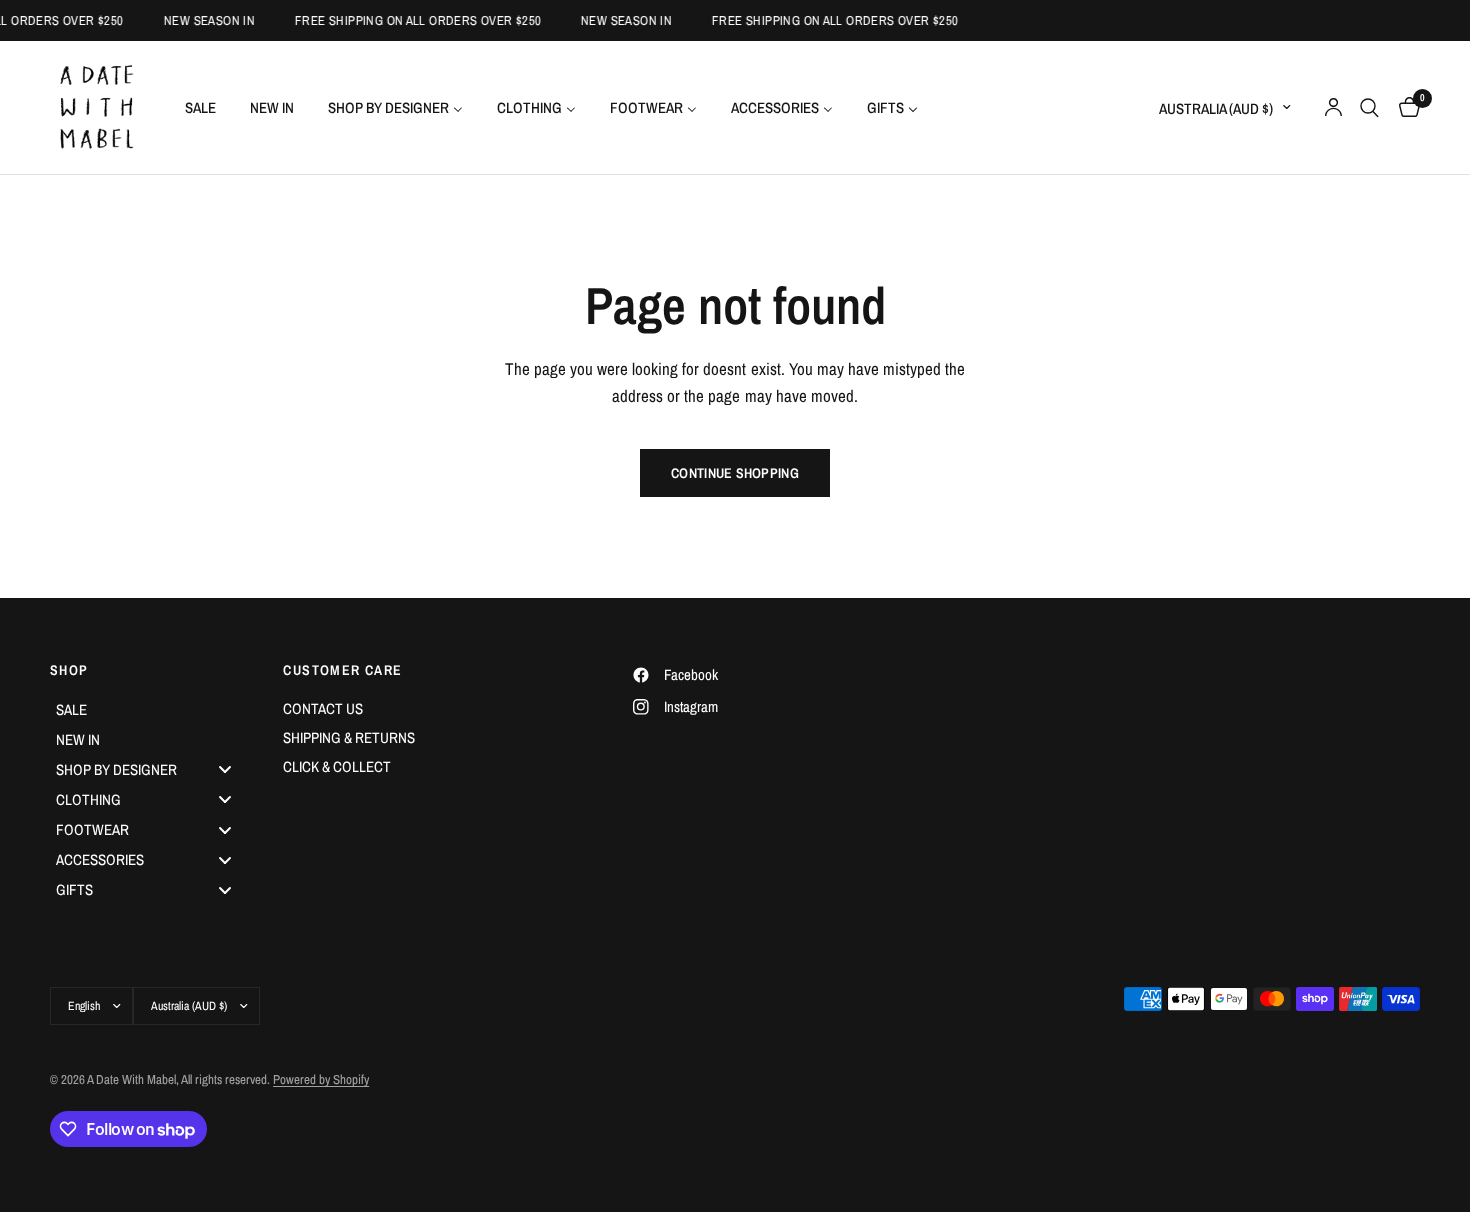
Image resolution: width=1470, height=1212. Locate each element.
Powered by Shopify (321, 1079)
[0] (1404, 107)
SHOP (69, 670)
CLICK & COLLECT (337, 766)
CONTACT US (323, 708)
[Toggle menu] (225, 769)
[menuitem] (200, 107)
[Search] (1369, 107)
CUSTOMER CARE (342, 670)
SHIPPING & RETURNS (349, 737)
